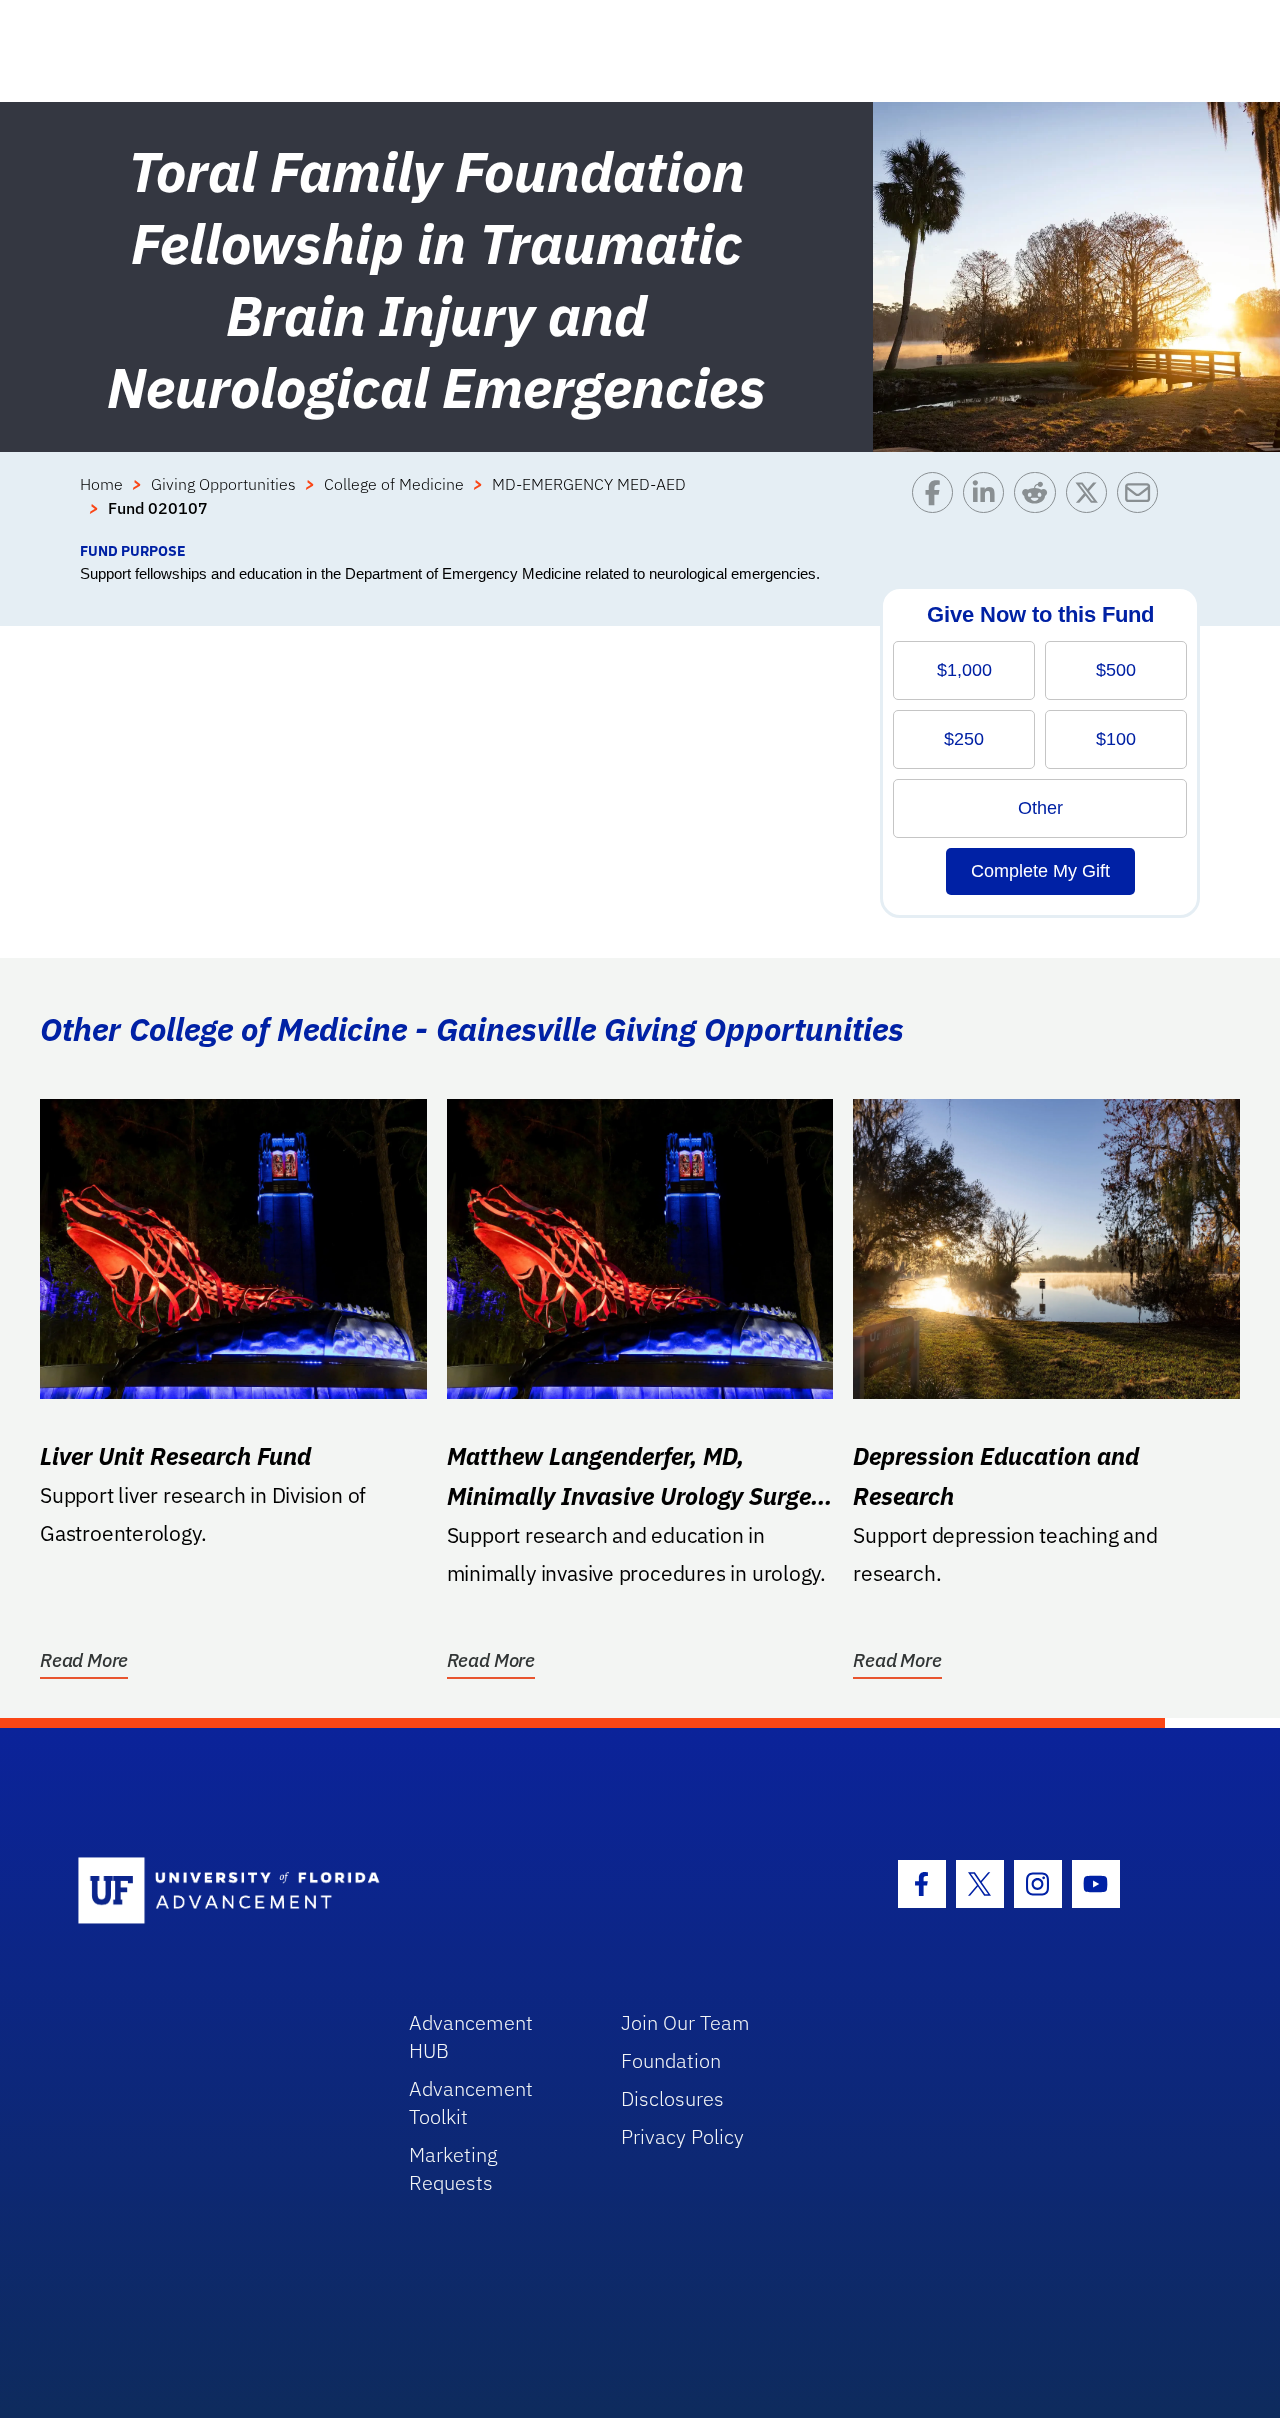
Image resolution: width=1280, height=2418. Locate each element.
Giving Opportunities (223, 484)
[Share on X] (1091, 506)
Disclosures (672, 2098)
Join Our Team (685, 2022)
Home (101, 484)
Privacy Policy (682, 2136)
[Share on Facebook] (937, 506)
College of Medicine (394, 484)
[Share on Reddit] (1039, 506)
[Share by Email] (1142, 506)
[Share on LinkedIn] (988, 506)
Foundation (671, 2060)
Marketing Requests (453, 2168)
